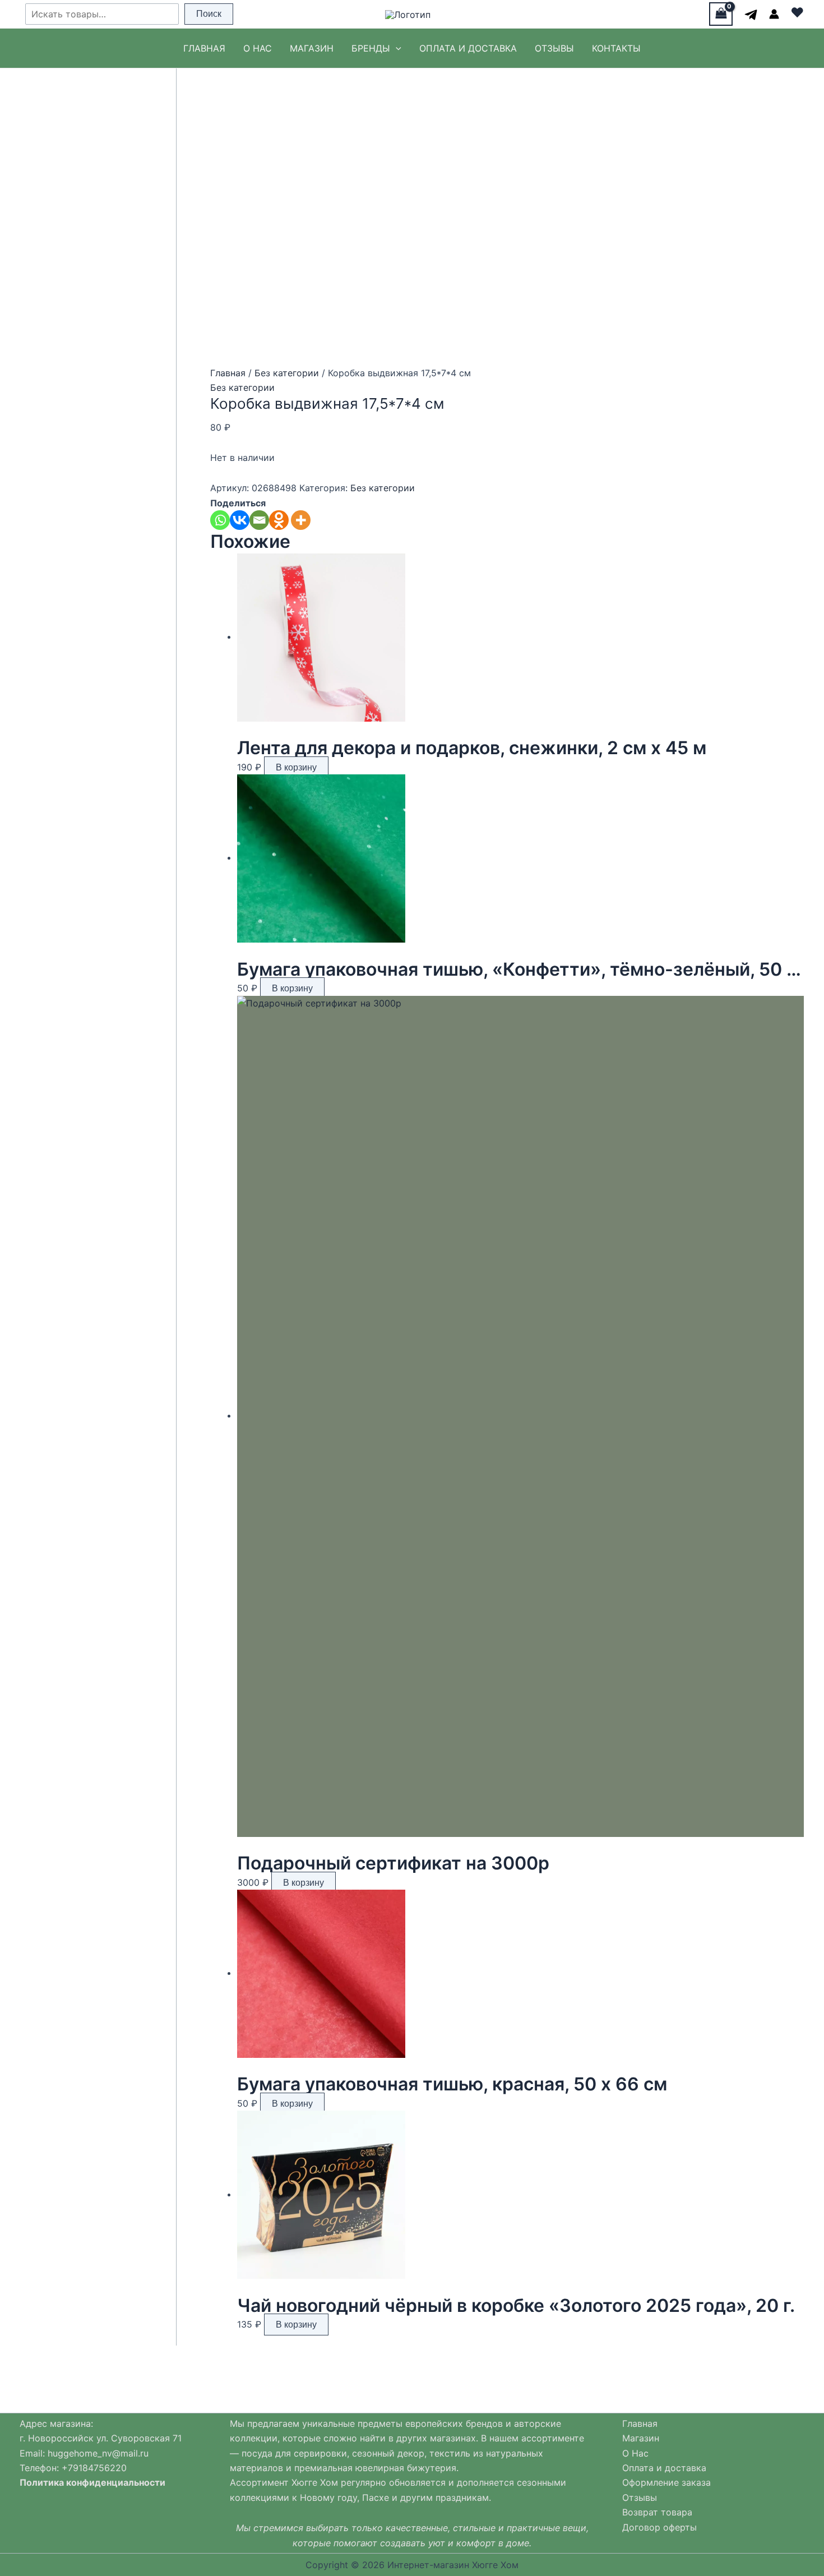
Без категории (287, 373)
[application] (396, 48)
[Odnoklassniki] (279, 520)
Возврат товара (657, 2512)
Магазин (312, 48)
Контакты (616, 48)
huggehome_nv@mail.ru (98, 2453)
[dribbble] (751, 15)
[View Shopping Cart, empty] (721, 14)
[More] (301, 520)
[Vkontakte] (240, 520)
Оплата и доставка (468, 48)
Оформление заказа (666, 2482)
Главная (204, 48)
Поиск (209, 14)
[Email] (259, 520)
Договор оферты (659, 2527)
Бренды (371, 48)
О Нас (258, 48)
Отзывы (554, 48)
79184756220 (97, 2468)
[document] (111, 2460)
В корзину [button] (296, 767)
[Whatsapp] (220, 520)
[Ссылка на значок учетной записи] (774, 14)
